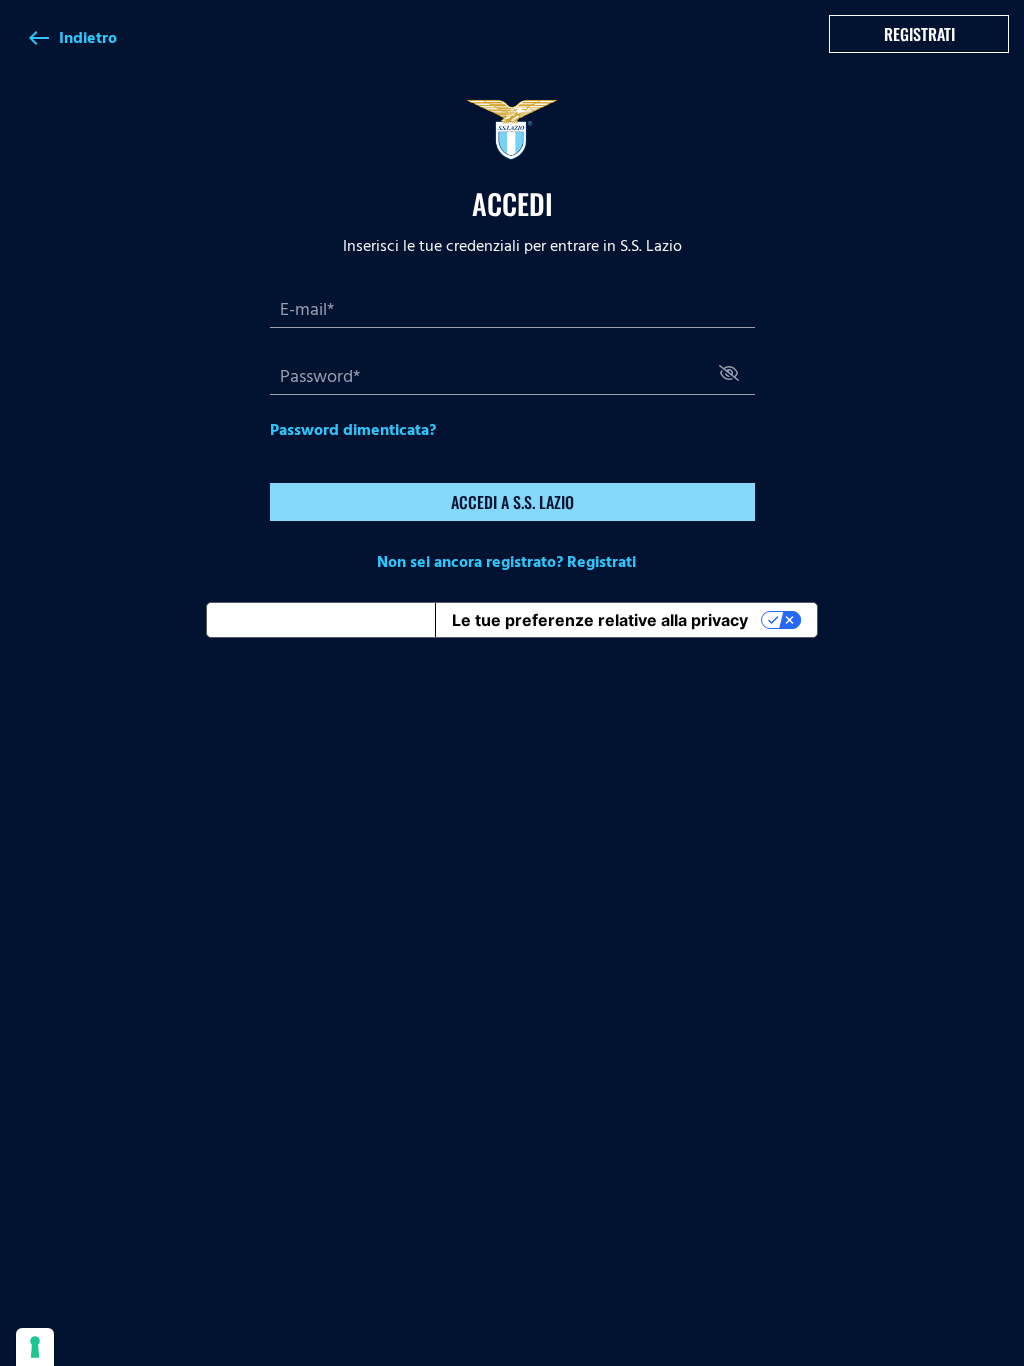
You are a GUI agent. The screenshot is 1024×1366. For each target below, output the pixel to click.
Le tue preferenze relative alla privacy (600, 620)
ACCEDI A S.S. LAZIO (512, 502)
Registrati (919, 34)
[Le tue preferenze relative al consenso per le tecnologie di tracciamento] (35, 1347)
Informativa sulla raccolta (321, 620)
